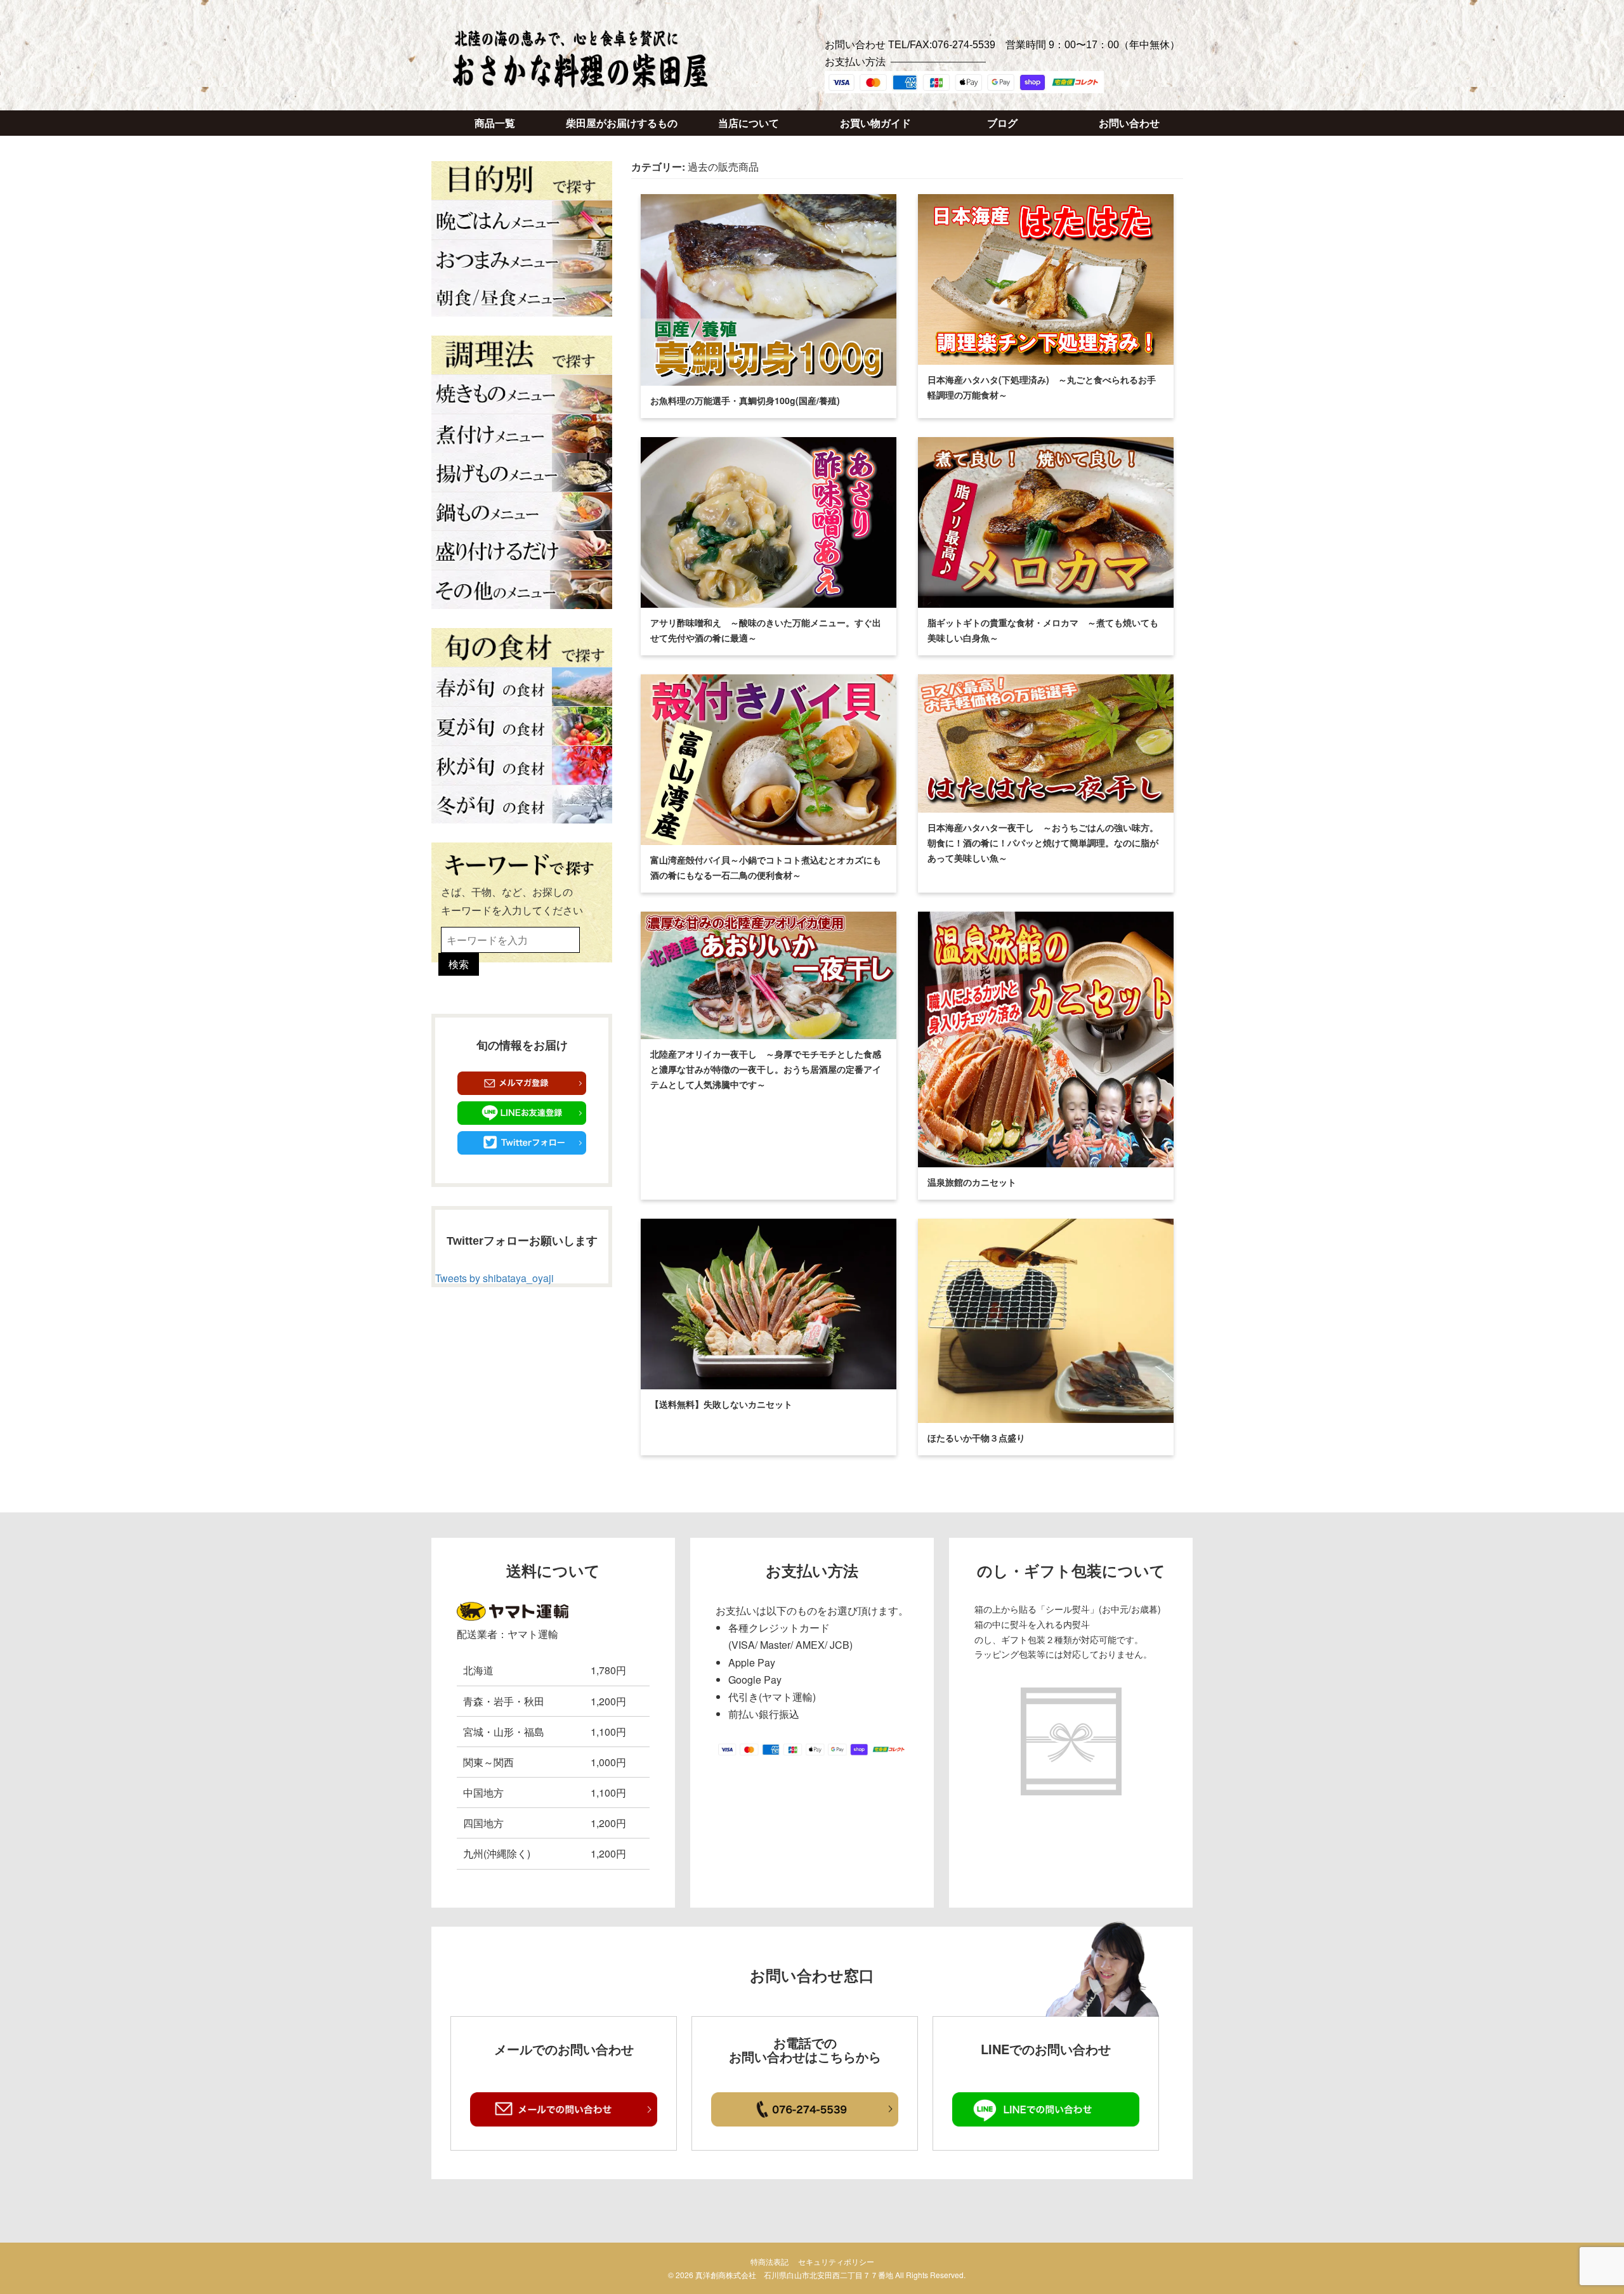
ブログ (1002, 123)
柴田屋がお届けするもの (622, 123)
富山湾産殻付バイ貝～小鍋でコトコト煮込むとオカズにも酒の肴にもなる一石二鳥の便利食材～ (766, 867)
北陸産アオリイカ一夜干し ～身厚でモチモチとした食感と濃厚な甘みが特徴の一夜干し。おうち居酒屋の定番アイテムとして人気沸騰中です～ (766, 1069)
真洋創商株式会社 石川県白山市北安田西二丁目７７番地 (794, 2275)
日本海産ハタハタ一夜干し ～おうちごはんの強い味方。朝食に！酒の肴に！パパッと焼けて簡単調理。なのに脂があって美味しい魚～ (1043, 842)
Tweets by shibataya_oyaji (494, 1278)
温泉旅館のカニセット (972, 1182)
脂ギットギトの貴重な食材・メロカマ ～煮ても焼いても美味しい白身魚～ (1043, 630)
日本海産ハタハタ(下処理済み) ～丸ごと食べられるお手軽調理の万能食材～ (1042, 387)
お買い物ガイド (875, 123)
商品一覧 (495, 123)
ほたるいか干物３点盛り (976, 1438)
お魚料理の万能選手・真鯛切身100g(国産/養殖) (745, 400)
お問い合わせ (1129, 123)
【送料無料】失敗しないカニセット (721, 1404)
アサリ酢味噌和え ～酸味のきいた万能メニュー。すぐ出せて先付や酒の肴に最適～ (766, 630)
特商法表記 (769, 2261)
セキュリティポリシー (836, 2261)
